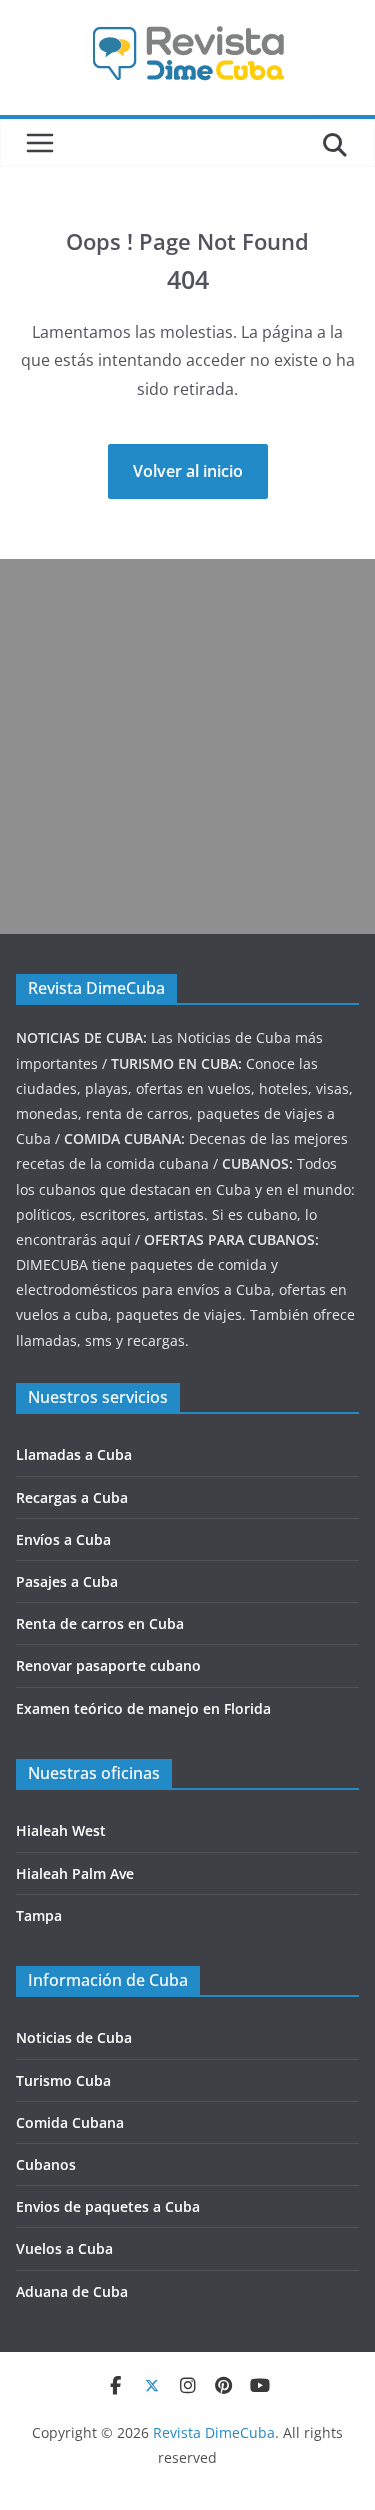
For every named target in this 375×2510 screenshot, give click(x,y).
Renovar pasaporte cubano (108, 1665)
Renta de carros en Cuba (100, 1623)
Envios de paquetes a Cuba (108, 2206)
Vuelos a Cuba (64, 2248)
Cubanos (46, 2164)
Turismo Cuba (63, 2080)
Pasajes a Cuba (67, 1581)
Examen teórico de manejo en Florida (143, 1708)
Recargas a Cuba (72, 1497)
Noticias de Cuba (74, 2037)
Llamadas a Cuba (74, 1454)
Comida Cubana (70, 2122)
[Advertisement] (187, 746)
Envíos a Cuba (63, 1539)
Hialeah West (61, 1830)
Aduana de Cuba (72, 2291)
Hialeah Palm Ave (75, 1873)
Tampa (39, 1915)
